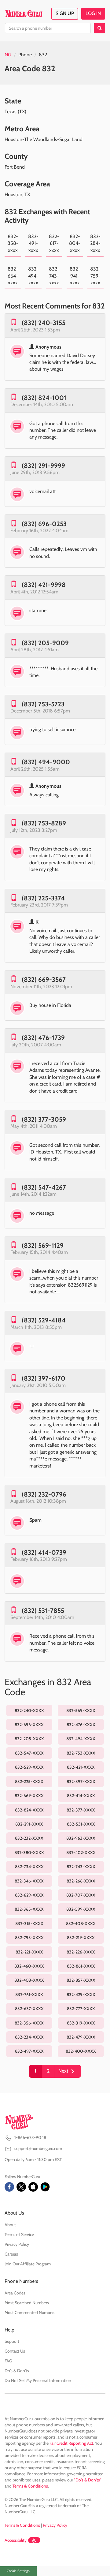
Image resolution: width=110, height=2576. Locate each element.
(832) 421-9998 (44, 585)
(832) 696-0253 (44, 524)
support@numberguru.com (38, 2148)
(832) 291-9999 (43, 466)
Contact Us (15, 2351)
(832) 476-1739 (43, 1038)
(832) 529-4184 (44, 1320)
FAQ (9, 2361)
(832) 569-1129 (43, 1245)
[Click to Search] (99, 28)
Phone (25, 55)
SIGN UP (65, 13)
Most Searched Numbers (27, 2303)
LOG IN (93, 13)
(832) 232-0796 (44, 1494)
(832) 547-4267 (44, 1187)
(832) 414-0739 (44, 1552)
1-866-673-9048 (30, 2137)
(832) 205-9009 (45, 643)
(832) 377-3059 (44, 1119)
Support (12, 2341)
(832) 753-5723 (43, 704)
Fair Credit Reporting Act (71, 2443)
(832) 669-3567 (44, 980)
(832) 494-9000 (46, 762)
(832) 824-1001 (44, 398)
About (10, 2225)
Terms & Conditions (30, 2486)
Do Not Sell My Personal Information (38, 2380)
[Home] (24, 13)
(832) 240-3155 (44, 323)
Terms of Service (19, 2234)
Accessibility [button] (16, 2540)
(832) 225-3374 (43, 898)
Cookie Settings (18, 2571)
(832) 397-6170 (44, 1378)
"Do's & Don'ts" (88, 2480)
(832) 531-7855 (43, 1611)
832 (43, 55)
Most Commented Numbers (30, 2312)
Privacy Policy (17, 2244)
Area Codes (15, 2293)
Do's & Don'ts (17, 2371)
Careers (11, 2254)
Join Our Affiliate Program (28, 2264)
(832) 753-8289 (44, 823)
